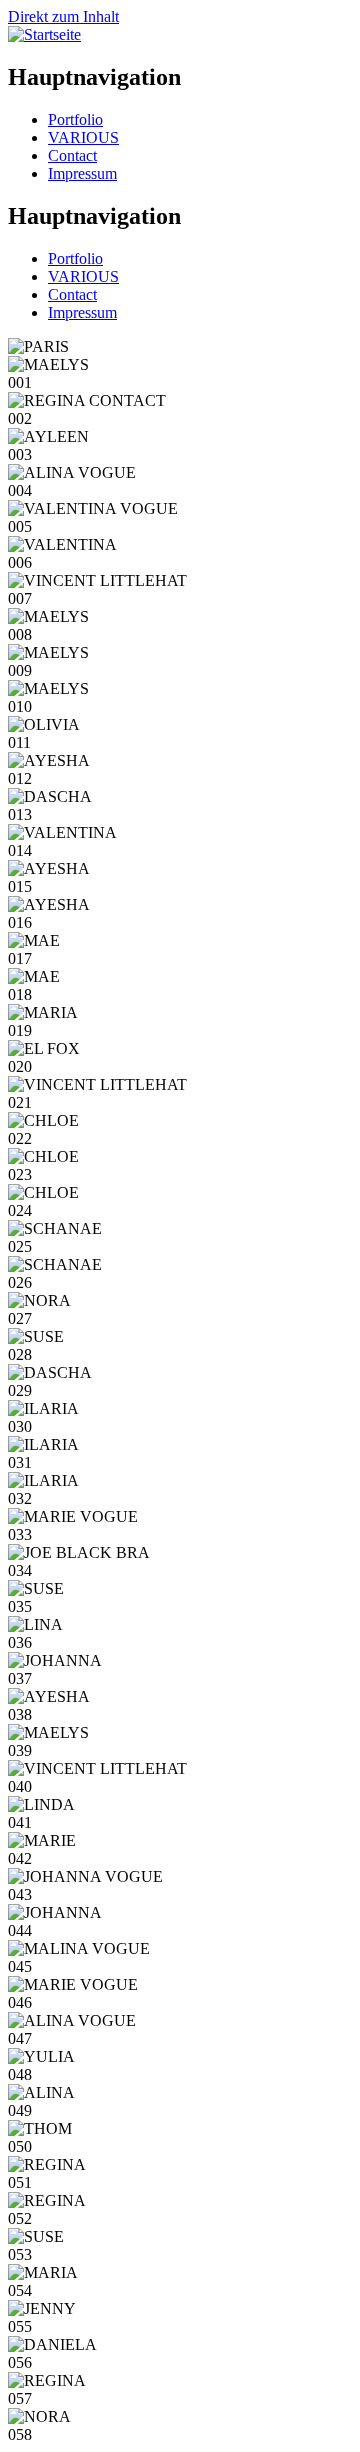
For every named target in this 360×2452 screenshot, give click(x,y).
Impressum (82, 173)
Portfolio (75, 119)
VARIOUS (83, 137)
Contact (72, 155)
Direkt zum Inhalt (63, 16)
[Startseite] (44, 34)
